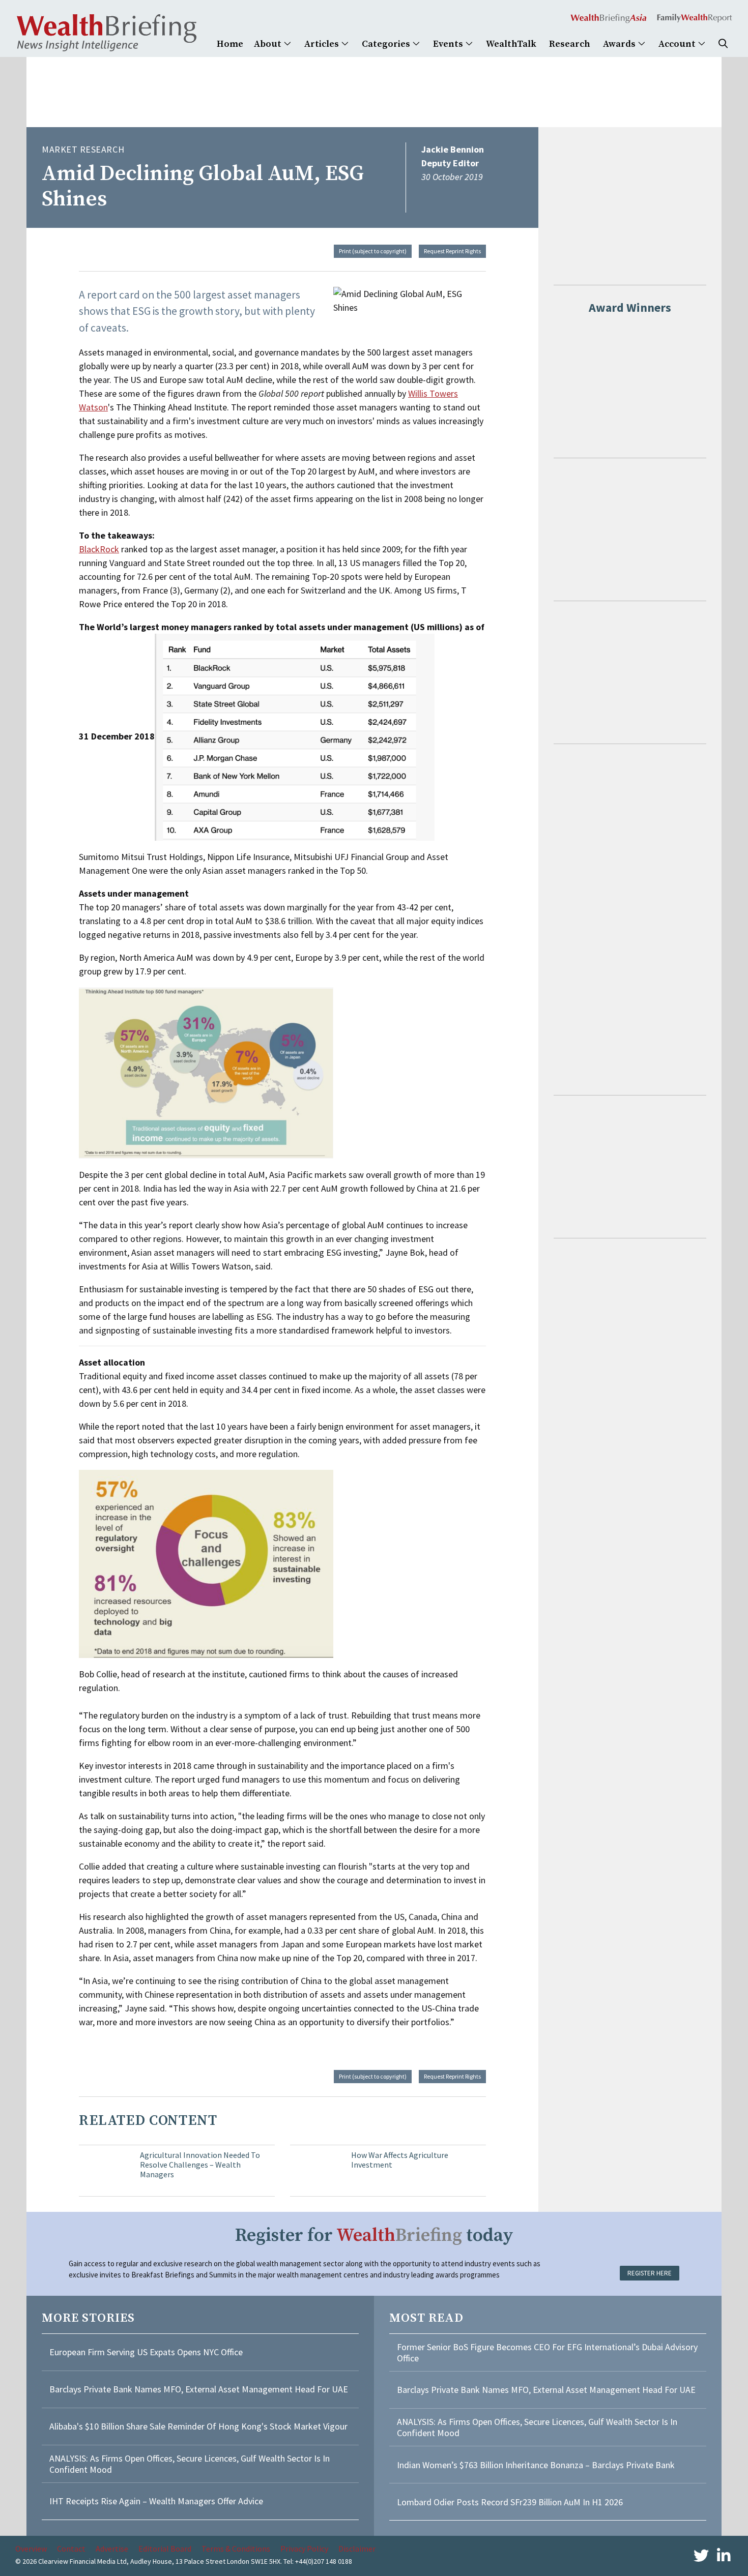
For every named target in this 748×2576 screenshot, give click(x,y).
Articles (323, 44)
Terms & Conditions (236, 2549)
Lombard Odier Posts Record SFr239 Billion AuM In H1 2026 (510, 2502)
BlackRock (99, 549)
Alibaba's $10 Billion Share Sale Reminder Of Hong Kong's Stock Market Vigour (198, 2426)
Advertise (112, 2549)
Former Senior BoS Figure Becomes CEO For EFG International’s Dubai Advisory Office (547, 2352)
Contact (71, 2549)
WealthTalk (511, 44)
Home (230, 44)
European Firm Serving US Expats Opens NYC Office (146, 2352)
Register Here (650, 2273)
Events (449, 44)
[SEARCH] (723, 44)
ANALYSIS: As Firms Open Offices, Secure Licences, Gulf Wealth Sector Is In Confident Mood (190, 2464)
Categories (387, 44)
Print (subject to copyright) (373, 251)
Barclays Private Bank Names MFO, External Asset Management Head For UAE (199, 2389)
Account (678, 44)
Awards (620, 44)
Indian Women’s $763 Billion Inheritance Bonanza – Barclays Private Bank (536, 2465)
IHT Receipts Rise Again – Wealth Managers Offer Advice (156, 2501)
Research (570, 44)
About (269, 44)
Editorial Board (165, 2549)
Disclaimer (357, 2549)
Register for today (374, 2236)
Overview (31, 2549)
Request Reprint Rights (452, 251)
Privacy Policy (304, 2549)
